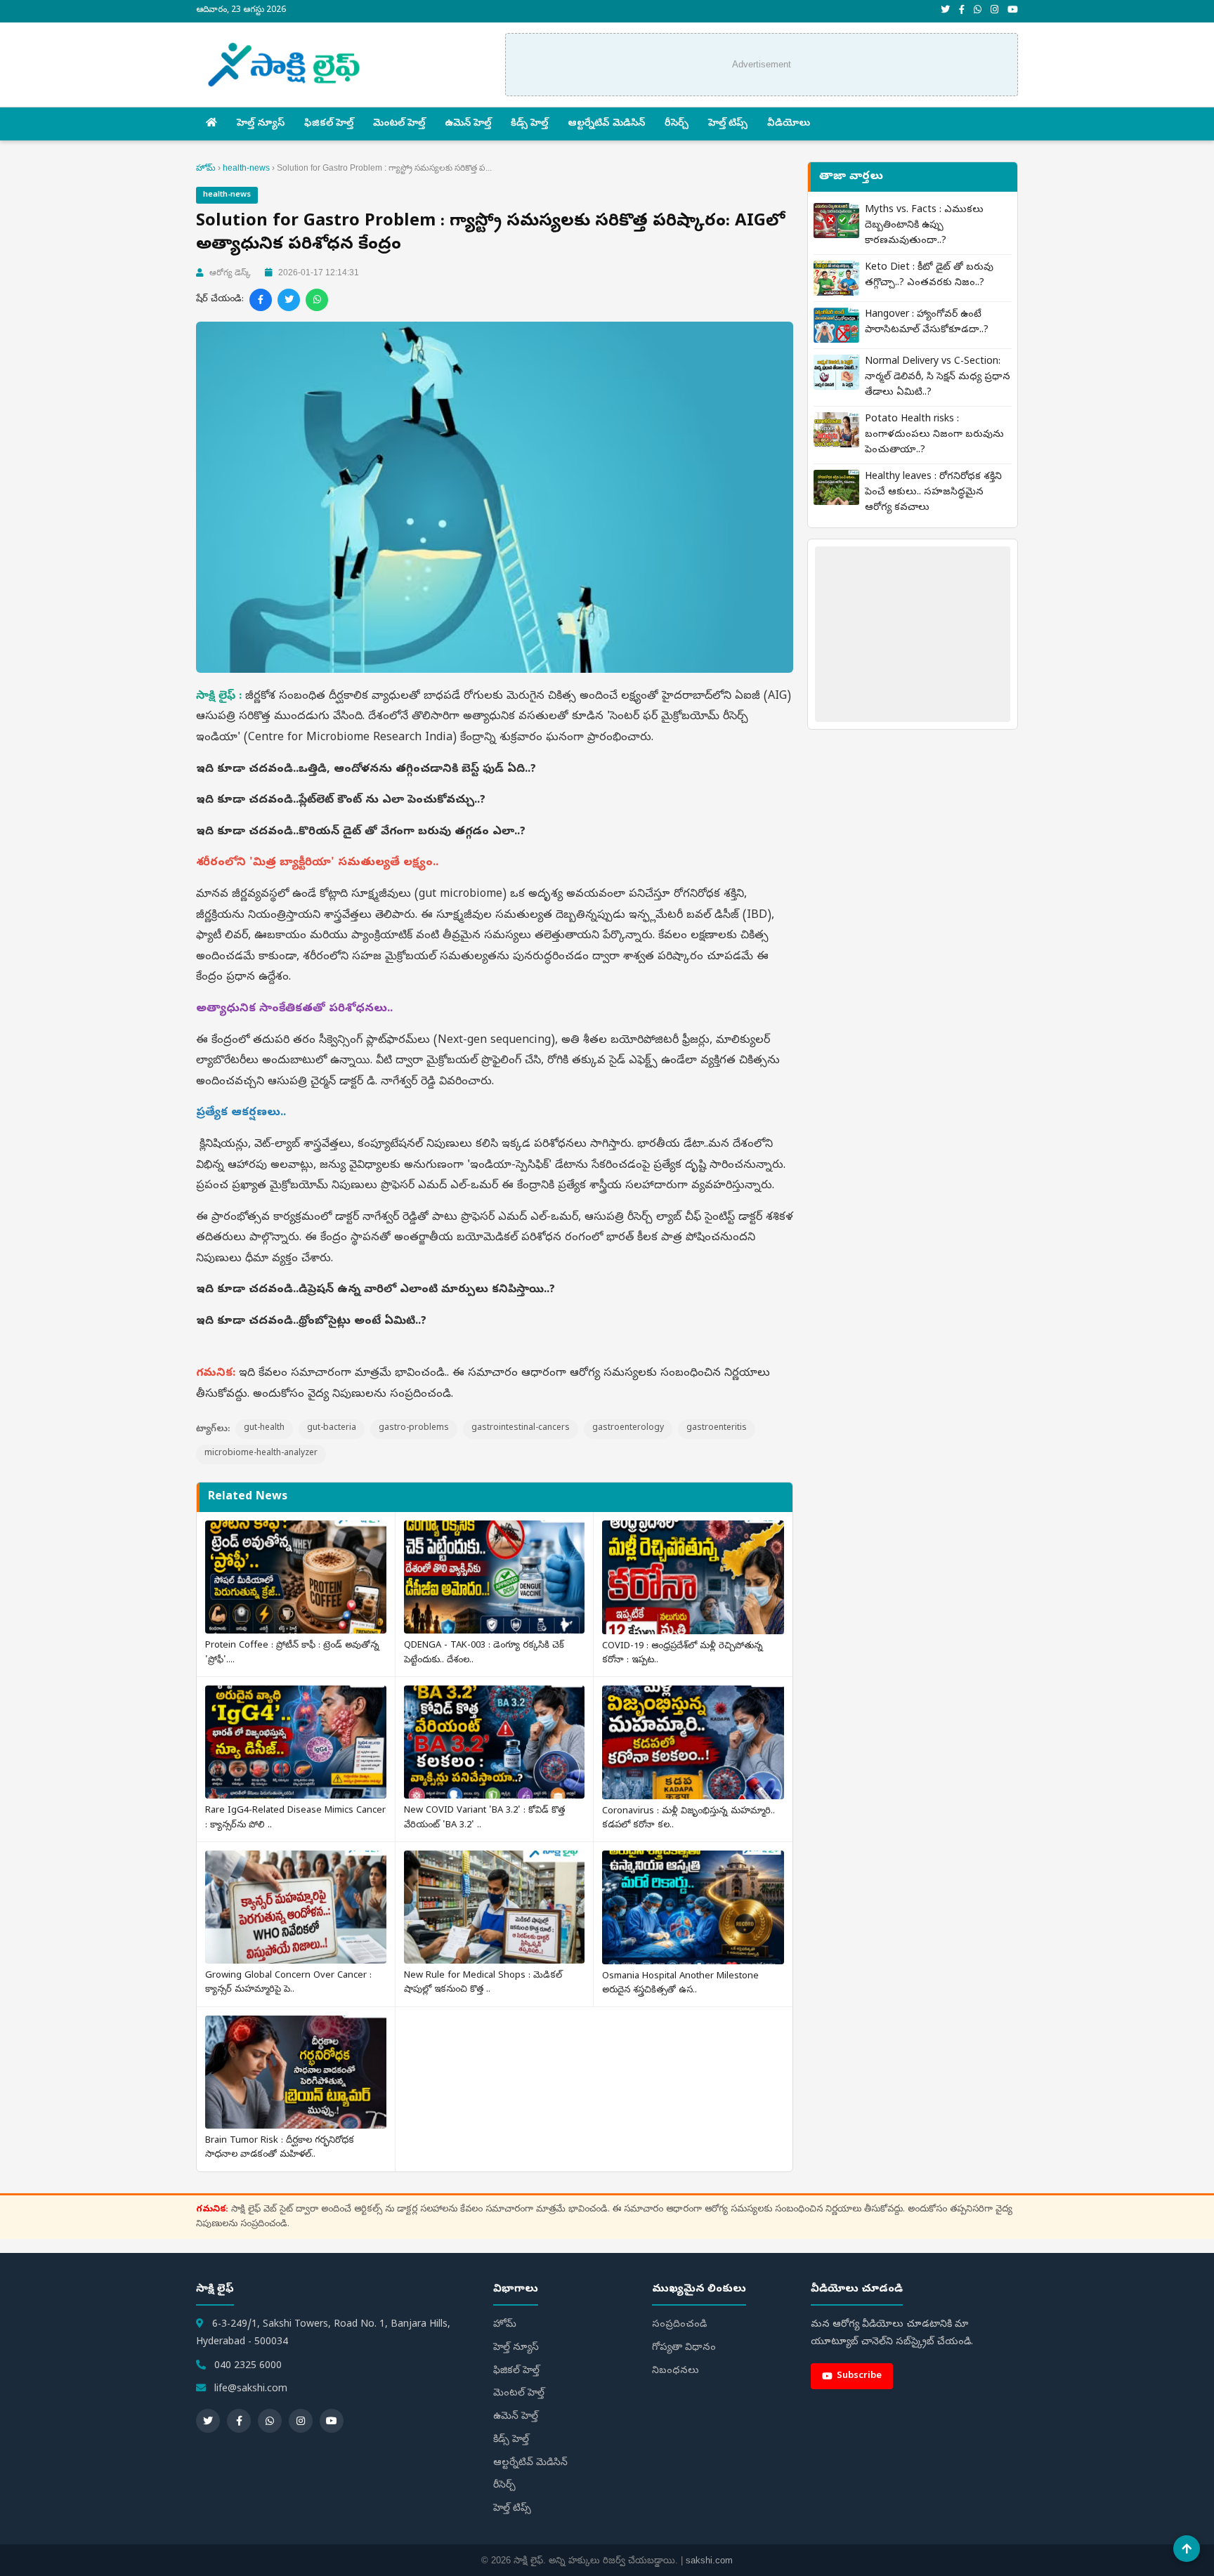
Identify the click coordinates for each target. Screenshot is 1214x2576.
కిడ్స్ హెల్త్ (529, 124)
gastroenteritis (717, 1428)
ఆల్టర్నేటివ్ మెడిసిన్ (606, 124)
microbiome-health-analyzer (261, 1454)
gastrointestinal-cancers (521, 1428)
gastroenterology (628, 1428)
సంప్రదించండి (679, 2325)
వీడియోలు (789, 124)
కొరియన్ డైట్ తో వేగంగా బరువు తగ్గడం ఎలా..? (412, 832)
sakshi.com (709, 2560)
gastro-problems (414, 1428)
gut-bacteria (332, 1428)
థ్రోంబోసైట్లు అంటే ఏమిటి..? (363, 1322)
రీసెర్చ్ (677, 124)
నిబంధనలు (675, 2371)
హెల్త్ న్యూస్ (261, 124)
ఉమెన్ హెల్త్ (468, 124)
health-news (246, 168)
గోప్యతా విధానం (684, 2348)
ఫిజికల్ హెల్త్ (329, 124)
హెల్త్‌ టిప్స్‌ (728, 124)
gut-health (264, 1428)
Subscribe (859, 2376)
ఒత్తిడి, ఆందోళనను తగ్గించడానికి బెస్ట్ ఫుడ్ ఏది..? (417, 770)
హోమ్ (206, 168)
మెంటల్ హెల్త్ (399, 124)
